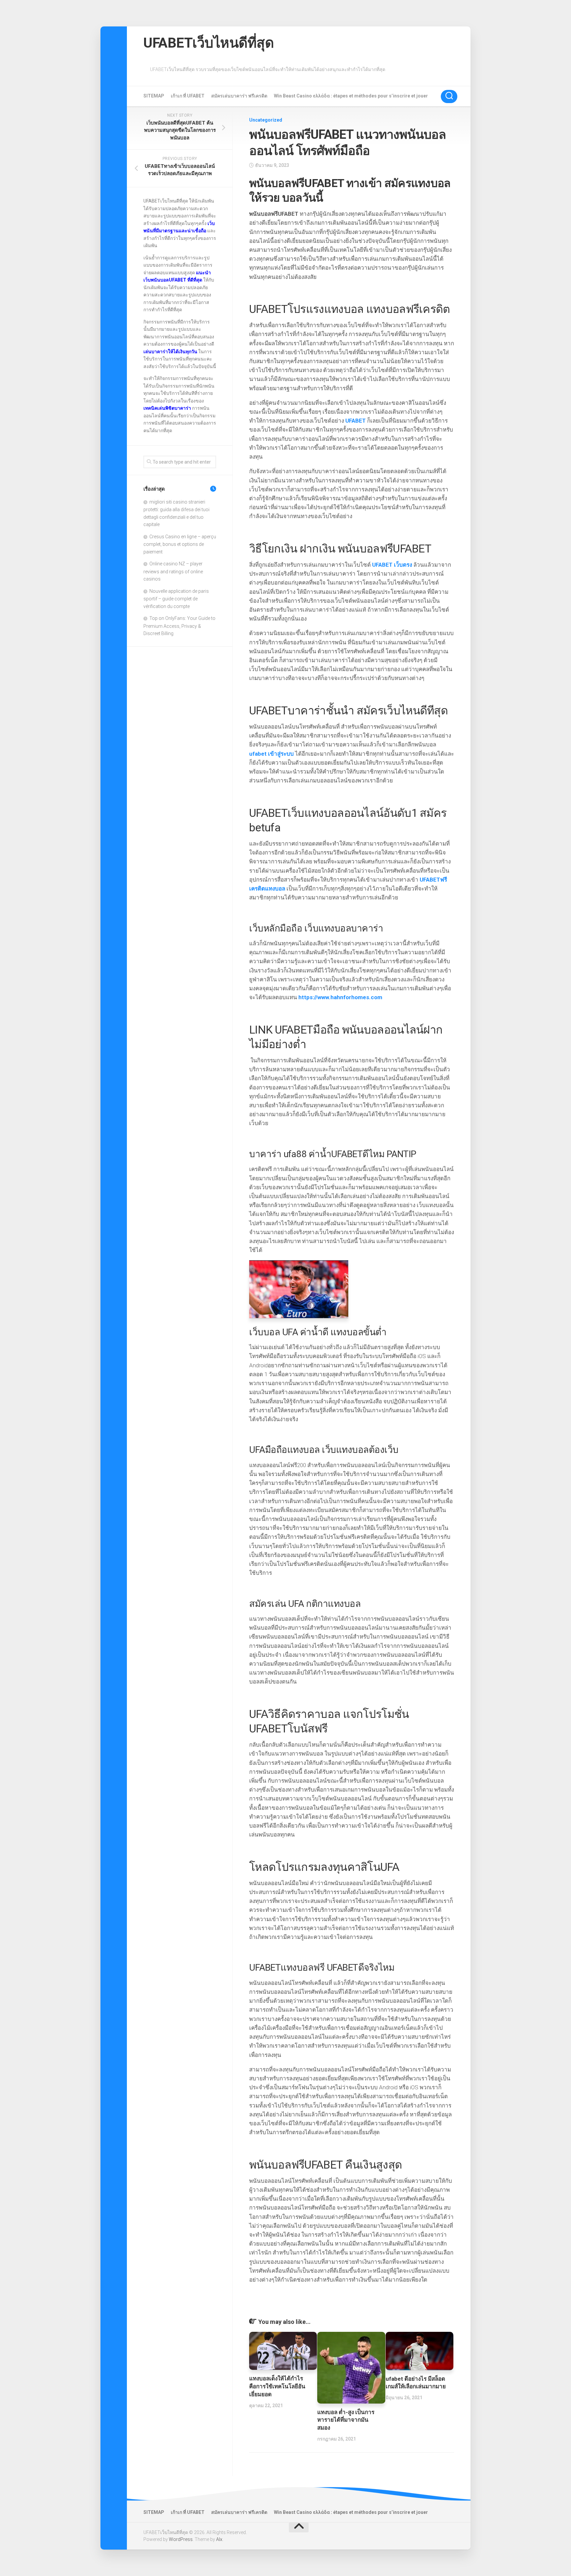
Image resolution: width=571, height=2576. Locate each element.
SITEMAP (154, 96)
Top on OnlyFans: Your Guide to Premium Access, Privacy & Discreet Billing (179, 626)
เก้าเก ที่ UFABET (188, 96)
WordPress (181, 2539)
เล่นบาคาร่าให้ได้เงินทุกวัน (170, 352)
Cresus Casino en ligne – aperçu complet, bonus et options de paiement (180, 544)
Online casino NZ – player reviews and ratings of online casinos (173, 571)
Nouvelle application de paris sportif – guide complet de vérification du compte (176, 599)
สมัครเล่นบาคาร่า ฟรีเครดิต (239, 96)
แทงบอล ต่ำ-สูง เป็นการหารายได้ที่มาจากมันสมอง (346, 2420)
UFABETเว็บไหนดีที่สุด (209, 43)
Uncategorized (266, 120)
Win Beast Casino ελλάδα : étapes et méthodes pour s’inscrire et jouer (351, 96)
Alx (219, 2539)
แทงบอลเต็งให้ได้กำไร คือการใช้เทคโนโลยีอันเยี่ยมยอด (277, 2386)
